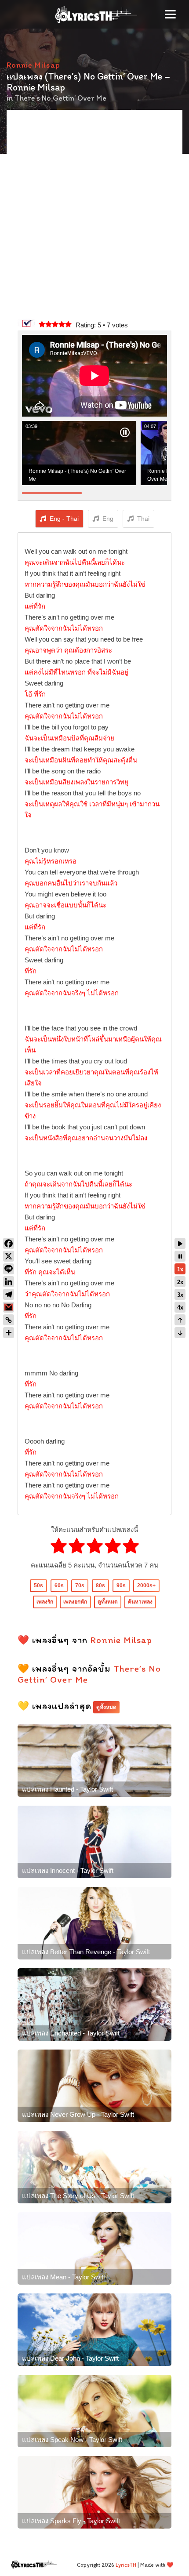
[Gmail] (9, 1307)
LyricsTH (126, 2565)
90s (121, 1586)
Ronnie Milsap (33, 65)
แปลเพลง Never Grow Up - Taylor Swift (78, 2114)
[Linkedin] (9, 1282)
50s (38, 1586)
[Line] (9, 1269)
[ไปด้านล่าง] (180, 1333)
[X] (9, 1256)
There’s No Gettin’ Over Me (60, 98)
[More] (9, 1333)
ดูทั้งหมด (108, 1602)
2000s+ (146, 1586)
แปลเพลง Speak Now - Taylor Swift (72, 2440)
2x (180, 1282)
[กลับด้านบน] (180, 1320)
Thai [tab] (143, 519)
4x (180, 1308)
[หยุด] (180, 1256)
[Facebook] (9, 1243)
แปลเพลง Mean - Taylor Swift (64, 2277)
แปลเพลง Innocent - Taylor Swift (68, 1870)
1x (180, 1269)
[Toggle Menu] (170, 14)
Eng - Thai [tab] (64, 519)
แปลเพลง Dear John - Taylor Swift (70, 2358)
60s (59, 1586)
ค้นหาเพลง (140, 1602)
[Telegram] (9, 1294)
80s (100, 1586)
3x (180, 1295)
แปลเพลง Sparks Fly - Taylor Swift (71, 2521)
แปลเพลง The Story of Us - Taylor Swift (78, 2196)
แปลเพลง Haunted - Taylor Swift (67, 1789)
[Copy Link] (9, 1320)
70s (80, 1586)
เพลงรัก (45, 1602)
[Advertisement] (94, 215)
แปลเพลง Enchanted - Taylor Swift (71, 2033)
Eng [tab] (108, 519)
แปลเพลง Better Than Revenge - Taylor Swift (86, 1952)
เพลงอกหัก (75, 1602)
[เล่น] (180, 1243)
